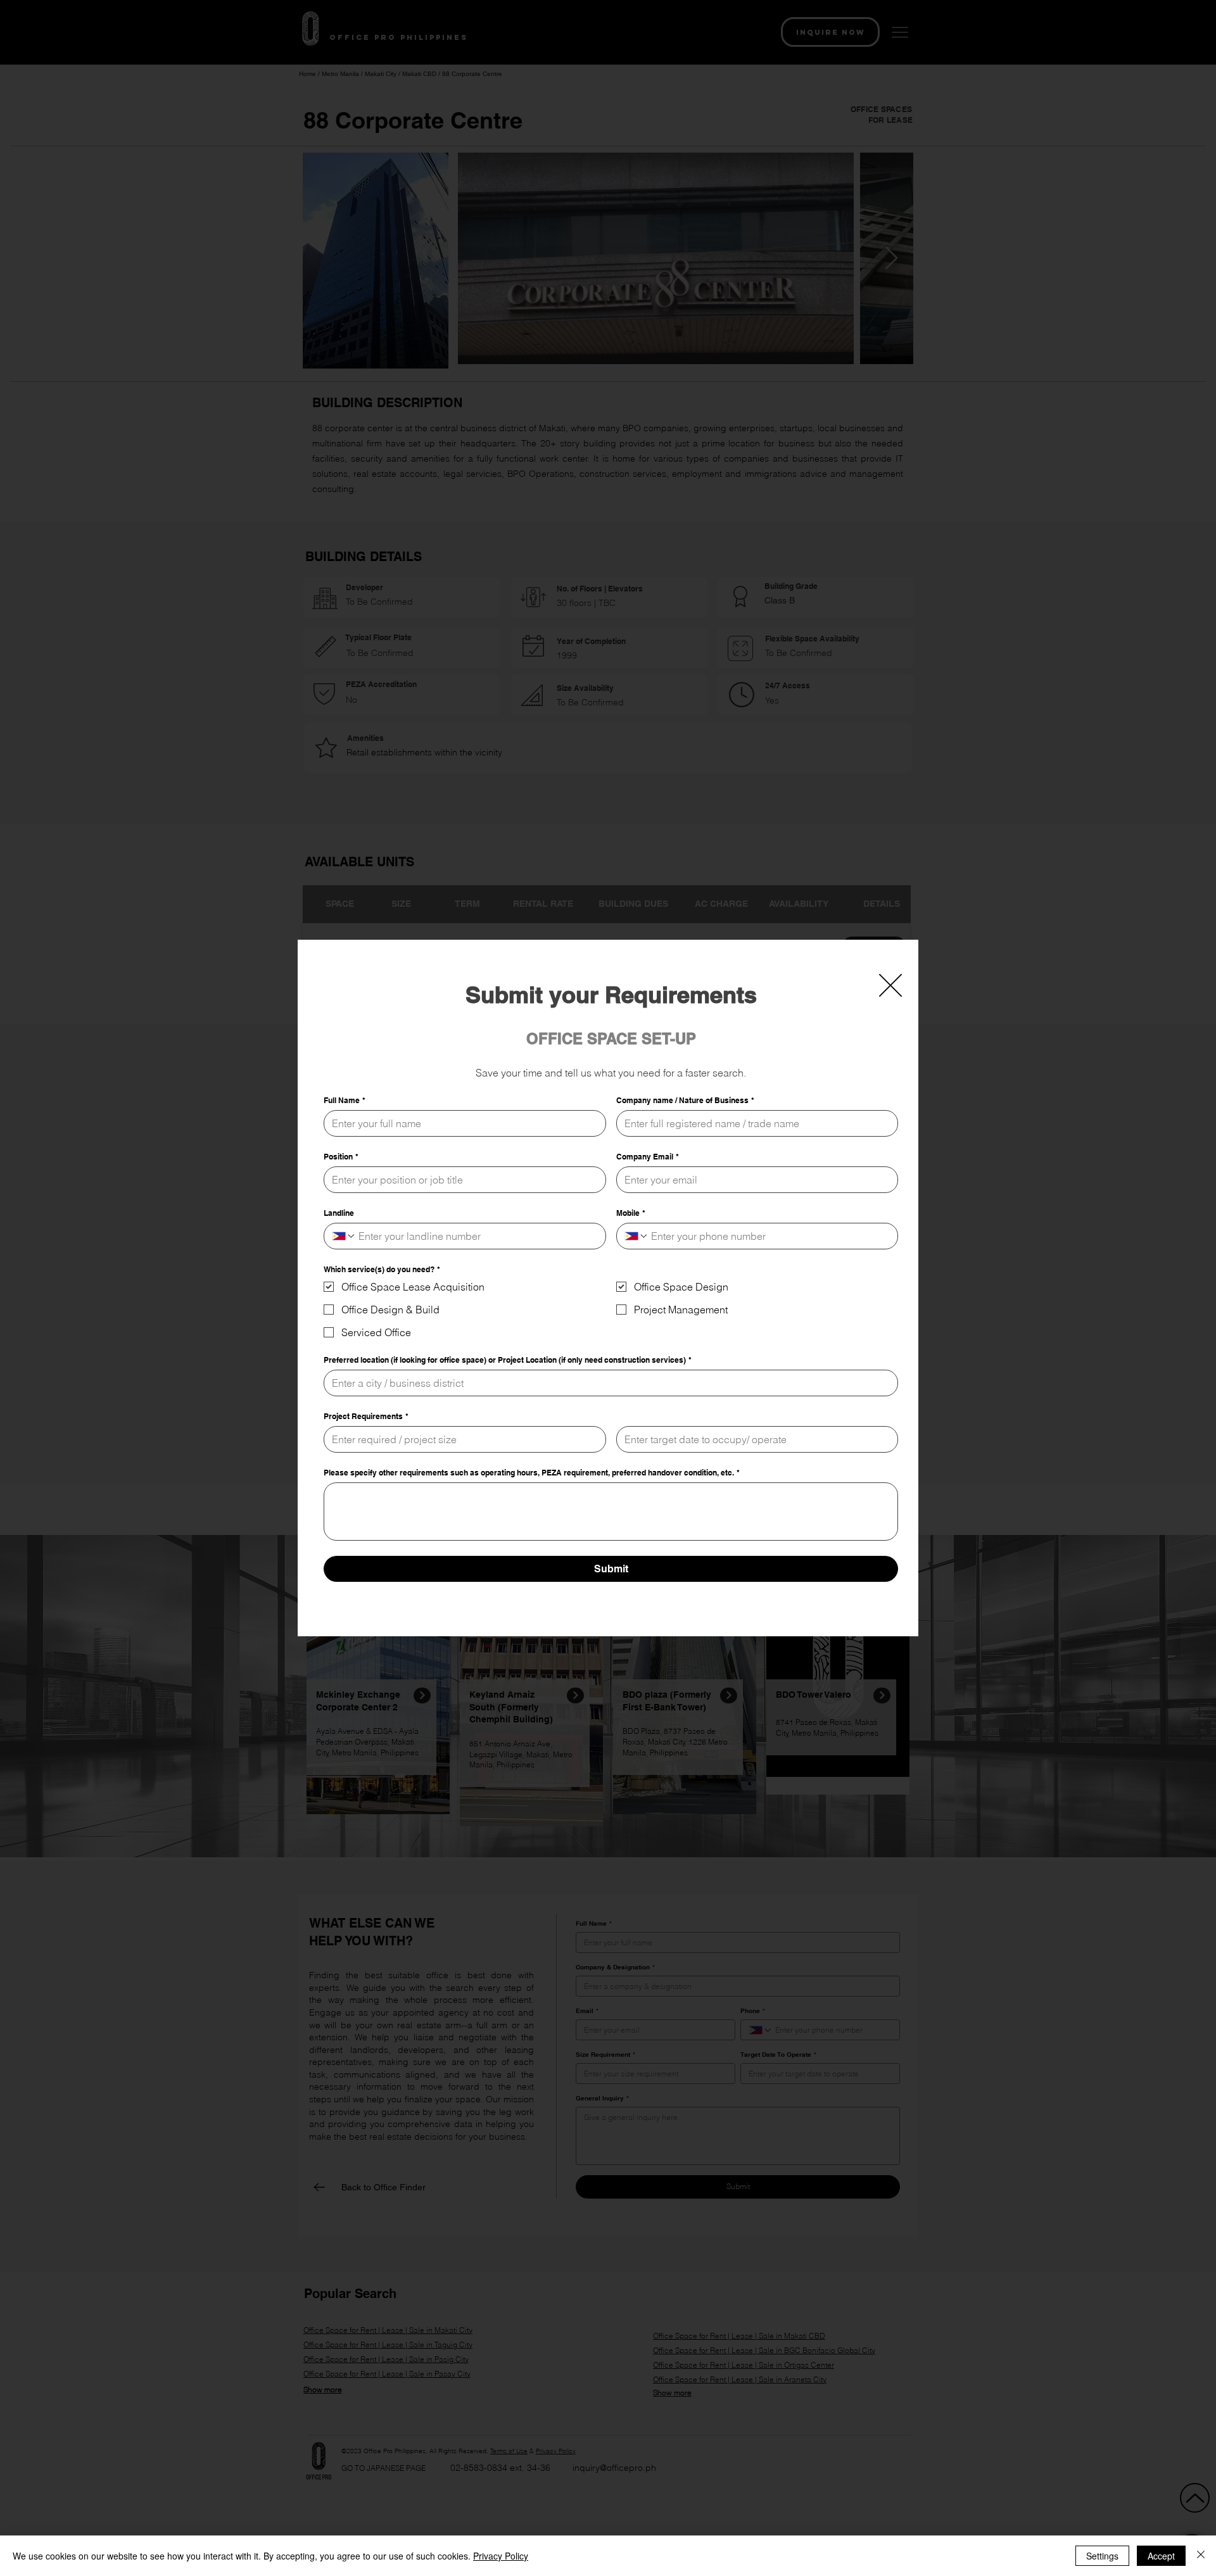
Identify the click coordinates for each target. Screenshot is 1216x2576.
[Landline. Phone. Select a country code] (344, 1236)
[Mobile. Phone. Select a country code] (636, 1236)
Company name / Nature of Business (685, 1100)
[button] (890, 985)
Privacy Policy (501, 2556)
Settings (1102, 2556)
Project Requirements (366, 1416)
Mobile (631, 1213)
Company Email (648, 1157)
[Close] (1201, 2556)
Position (341, 1157)
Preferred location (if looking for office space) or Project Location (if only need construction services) (508, 1360)
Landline (339, 1213)
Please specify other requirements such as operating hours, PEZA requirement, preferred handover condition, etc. (532, 1473)
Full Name (345, 1100)
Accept (1161, 2556)
